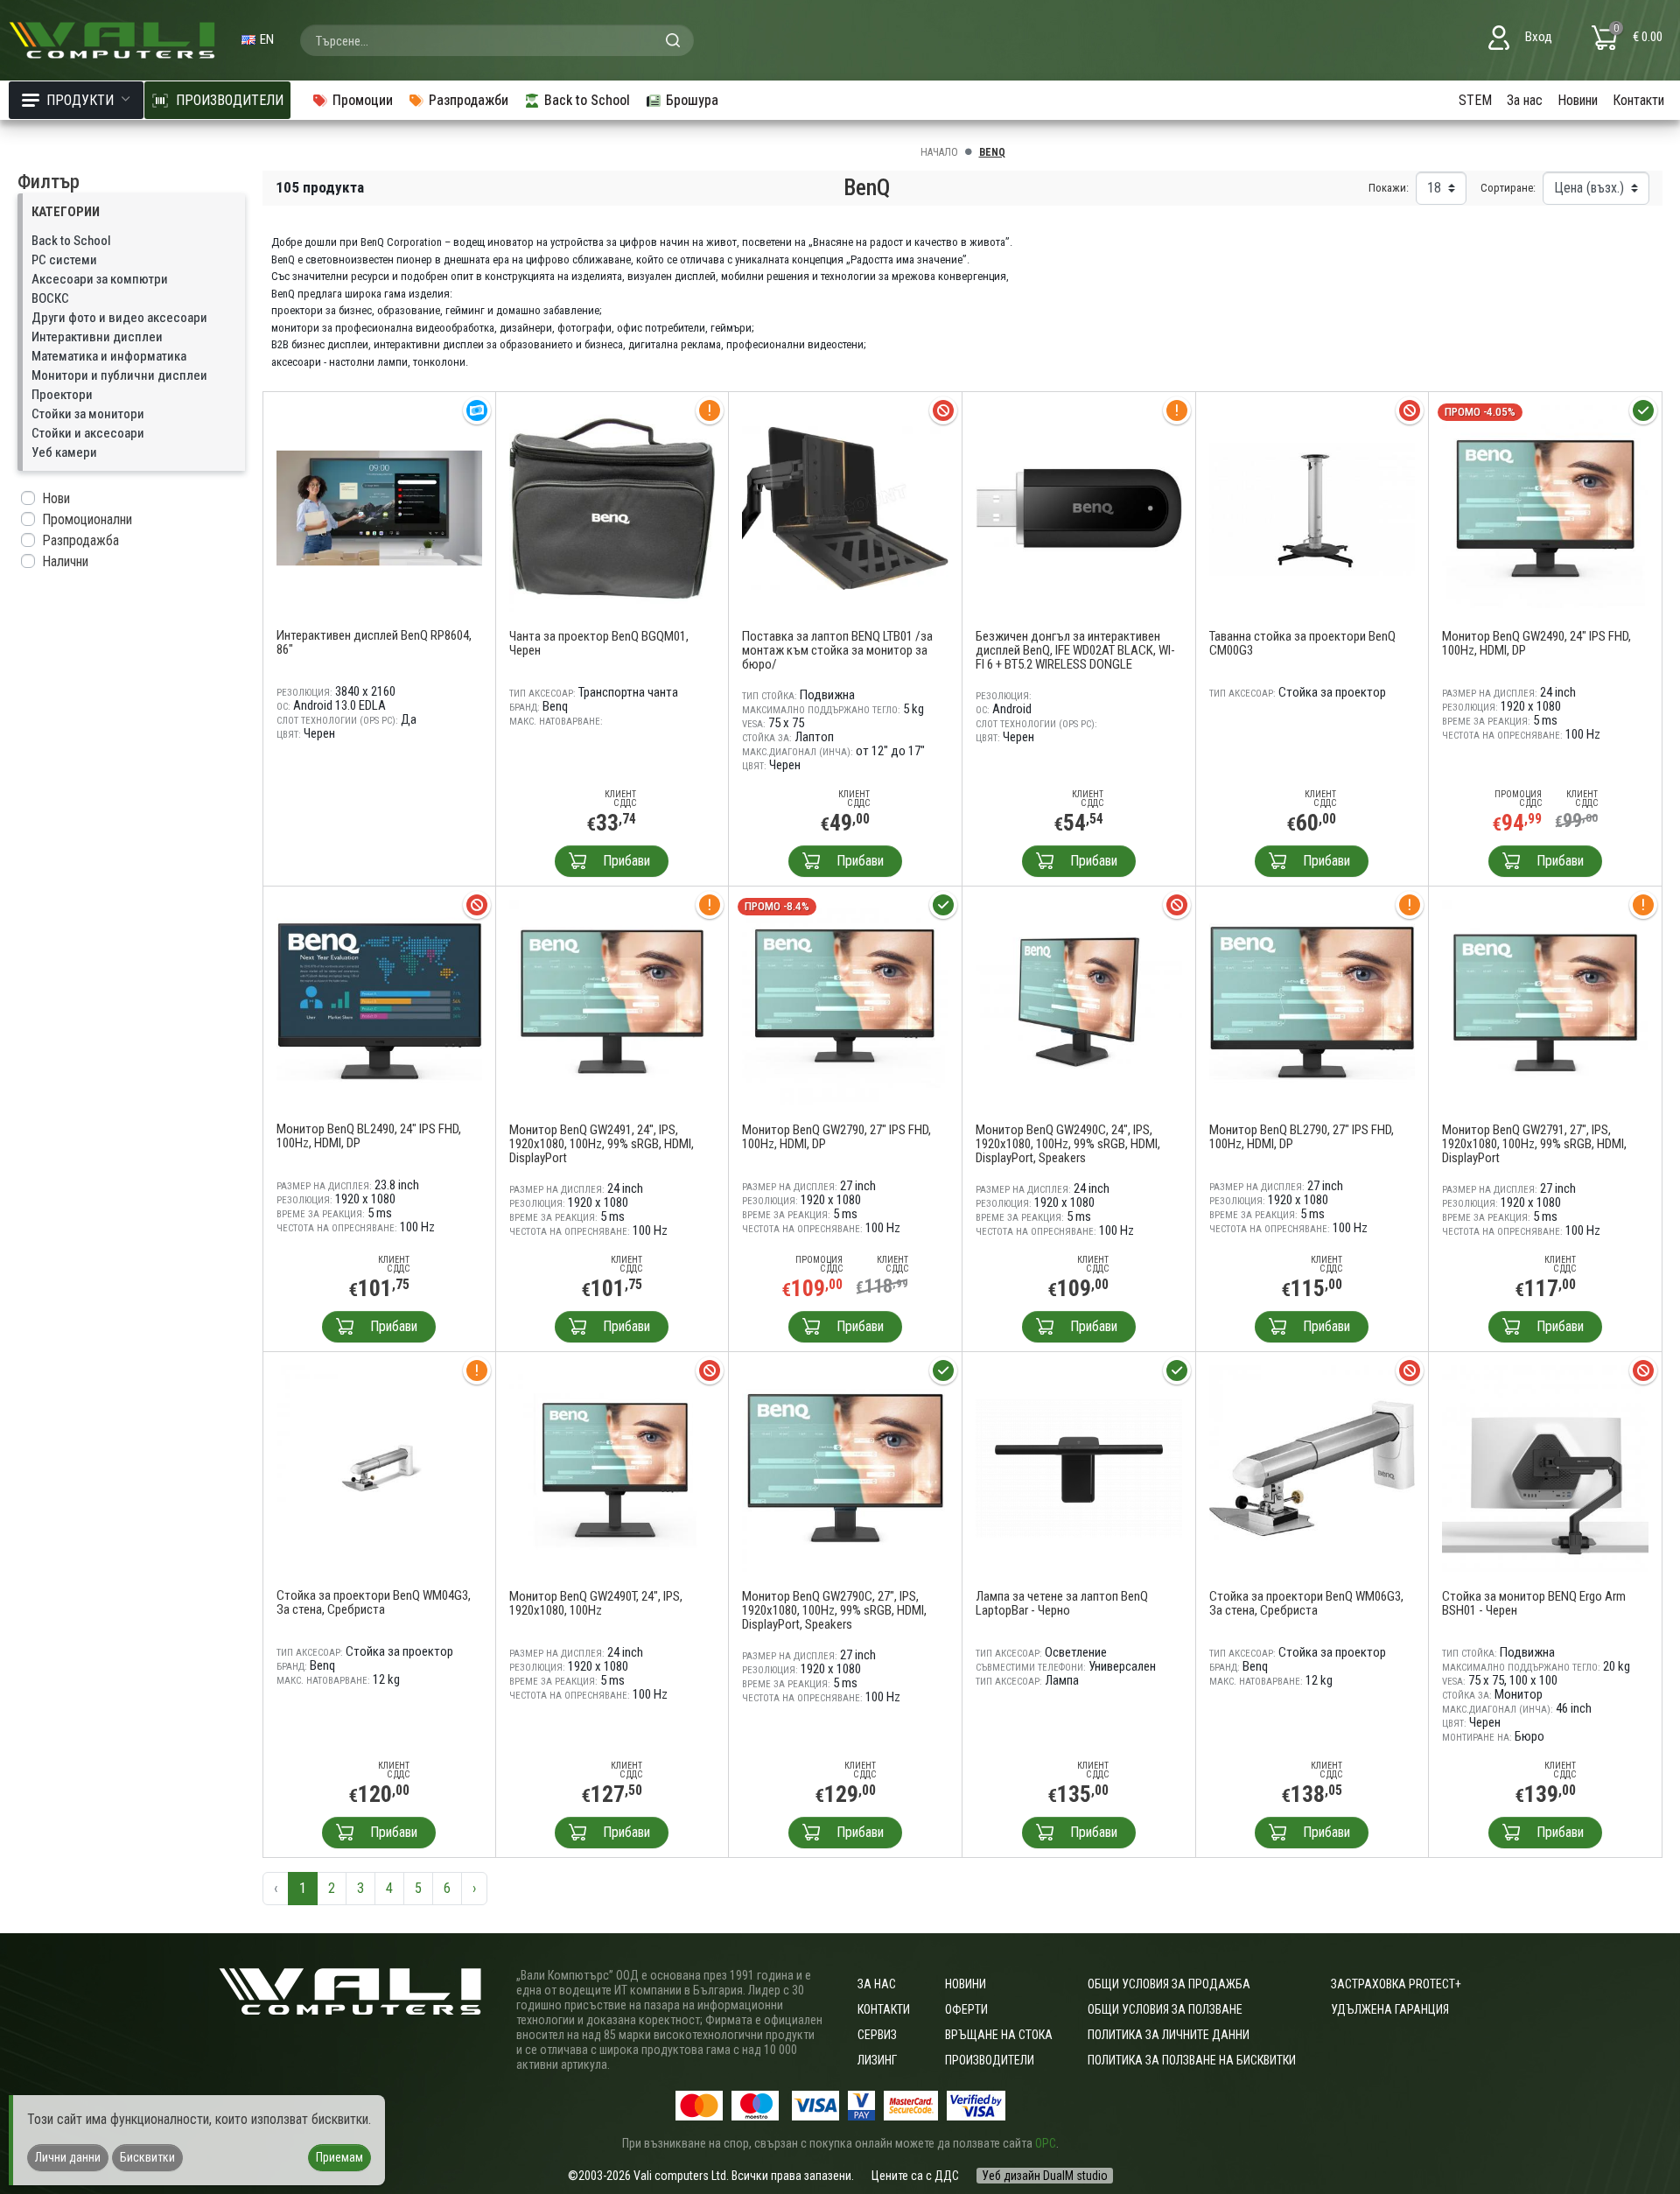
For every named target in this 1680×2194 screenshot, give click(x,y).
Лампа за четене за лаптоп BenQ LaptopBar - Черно (1062, 1603)
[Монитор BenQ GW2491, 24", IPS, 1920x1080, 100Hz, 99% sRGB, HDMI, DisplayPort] (612, 1002)
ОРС (1046, 2143)
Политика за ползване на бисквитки (1192, 2060)
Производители (990, 2060)
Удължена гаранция (1390, 2009)
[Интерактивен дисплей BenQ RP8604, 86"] (379, 507)
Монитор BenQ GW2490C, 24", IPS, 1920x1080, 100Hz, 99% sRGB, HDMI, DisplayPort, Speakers (1068, 1144)
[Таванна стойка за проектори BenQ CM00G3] (1312, 507)
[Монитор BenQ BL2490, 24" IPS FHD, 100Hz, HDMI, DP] (379, 1001)
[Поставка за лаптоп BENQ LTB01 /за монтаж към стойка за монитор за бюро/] (845, 507)
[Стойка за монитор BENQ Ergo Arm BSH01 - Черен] (1545, 1467)
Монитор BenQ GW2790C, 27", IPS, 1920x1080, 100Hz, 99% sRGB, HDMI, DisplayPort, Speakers (834, 1610)
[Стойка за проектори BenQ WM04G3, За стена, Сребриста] (379, 1467)
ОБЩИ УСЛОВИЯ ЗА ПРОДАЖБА (1169, 1984)
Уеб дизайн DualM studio (1045, 2176)
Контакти (1638, 100)
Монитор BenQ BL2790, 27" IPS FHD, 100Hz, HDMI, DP (1302, 1137)
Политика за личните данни (1169, 2035)
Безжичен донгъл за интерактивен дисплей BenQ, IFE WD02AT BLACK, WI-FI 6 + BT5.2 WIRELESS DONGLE (1075, 650)
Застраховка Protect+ (1396, 1984)
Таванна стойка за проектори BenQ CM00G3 (1302, 643)
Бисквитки (147, 2157)
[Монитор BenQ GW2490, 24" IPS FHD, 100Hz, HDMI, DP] (1545, 507)
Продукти (80, 100)
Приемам (339, 2157)
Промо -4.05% (1480, 412)
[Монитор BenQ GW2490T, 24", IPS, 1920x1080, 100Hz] (612, 1467)
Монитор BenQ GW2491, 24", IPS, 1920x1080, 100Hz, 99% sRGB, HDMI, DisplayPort (602, 1144)
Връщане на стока (999, 2035)
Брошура (692, 100)
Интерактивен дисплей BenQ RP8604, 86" (374, 642)
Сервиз (877, 2035)
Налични (65, 561)
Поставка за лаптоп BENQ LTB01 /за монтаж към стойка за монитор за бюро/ (837, 650)
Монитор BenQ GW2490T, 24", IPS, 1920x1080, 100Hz (596, 1603)
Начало (939, 152)
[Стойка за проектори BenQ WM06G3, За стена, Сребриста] (1312, 1467)
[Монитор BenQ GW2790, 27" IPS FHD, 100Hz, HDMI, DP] (845, 1002)
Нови (56, 498)
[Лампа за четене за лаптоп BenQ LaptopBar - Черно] (1079, 1467)
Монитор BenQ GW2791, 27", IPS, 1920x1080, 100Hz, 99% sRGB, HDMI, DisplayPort (1534, 1144)
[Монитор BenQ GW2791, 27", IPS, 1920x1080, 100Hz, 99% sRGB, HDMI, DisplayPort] (1545, 1002)
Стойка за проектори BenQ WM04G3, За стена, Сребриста (374, 1602)
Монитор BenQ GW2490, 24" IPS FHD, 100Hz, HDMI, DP (1536, 643)
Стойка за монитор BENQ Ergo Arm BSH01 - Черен (1534, 1603)
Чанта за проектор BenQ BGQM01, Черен (599, 643)
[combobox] (497, 40)
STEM (1475, 100)
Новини (1578, 100)
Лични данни (68, 2157)
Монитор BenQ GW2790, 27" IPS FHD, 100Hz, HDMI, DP (836, 1137)
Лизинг (877, 2060)
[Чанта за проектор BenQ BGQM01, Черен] (612, 507)
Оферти (966, 2009)
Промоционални (87, 519)
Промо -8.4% (777, 906)
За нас (1525, 100)
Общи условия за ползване (1165, 2009)
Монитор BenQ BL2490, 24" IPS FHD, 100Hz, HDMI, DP (369, 1136)
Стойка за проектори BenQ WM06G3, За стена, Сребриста (1306, 1603)
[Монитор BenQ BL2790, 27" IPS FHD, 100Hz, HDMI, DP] (1312, 1002)
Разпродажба (80, 540)
